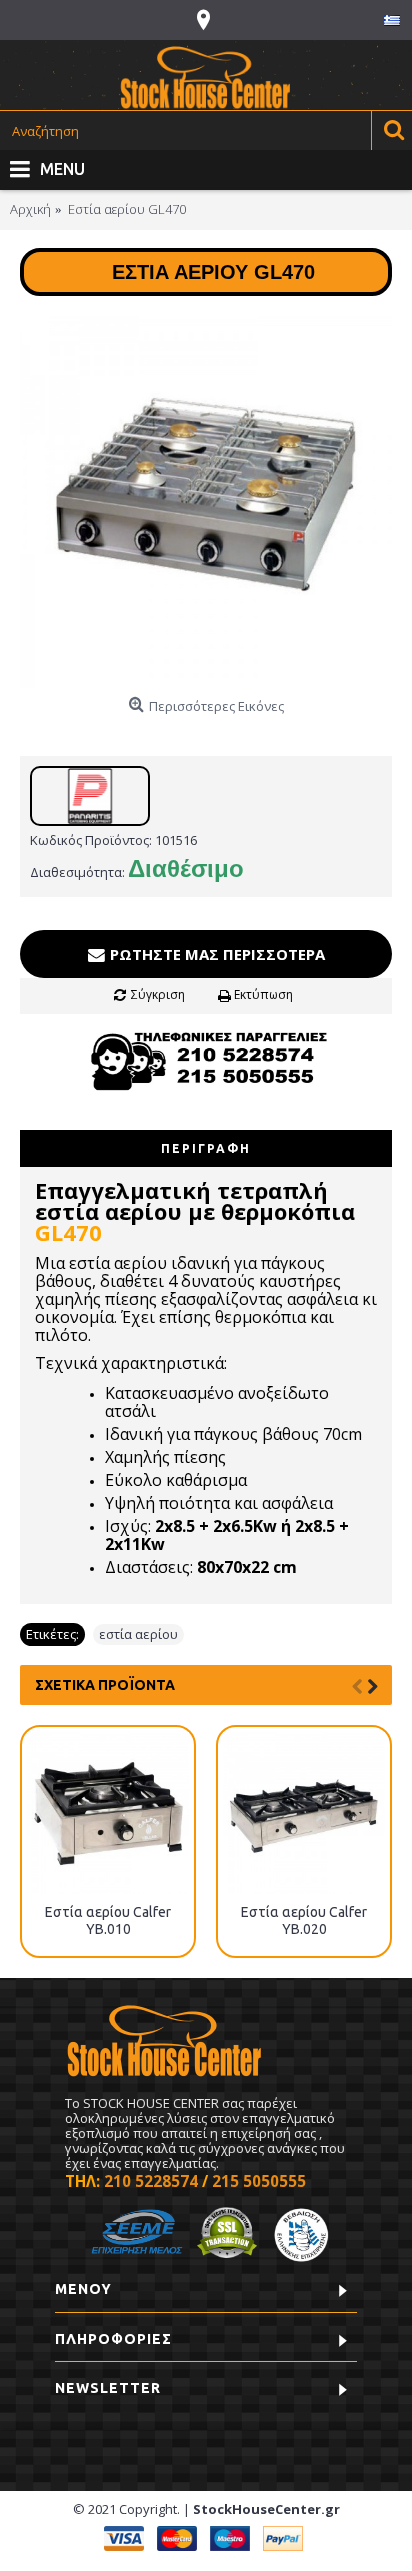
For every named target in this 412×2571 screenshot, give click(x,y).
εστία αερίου (138, 1634)
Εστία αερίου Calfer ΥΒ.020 (304, 1920)
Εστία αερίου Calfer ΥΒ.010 (108, 1920)
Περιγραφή (206, 1148)
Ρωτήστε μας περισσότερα (215, 954)
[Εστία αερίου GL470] (206, 502)
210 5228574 (151, 2181)
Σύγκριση (158, 994)
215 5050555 (259, 2181)
